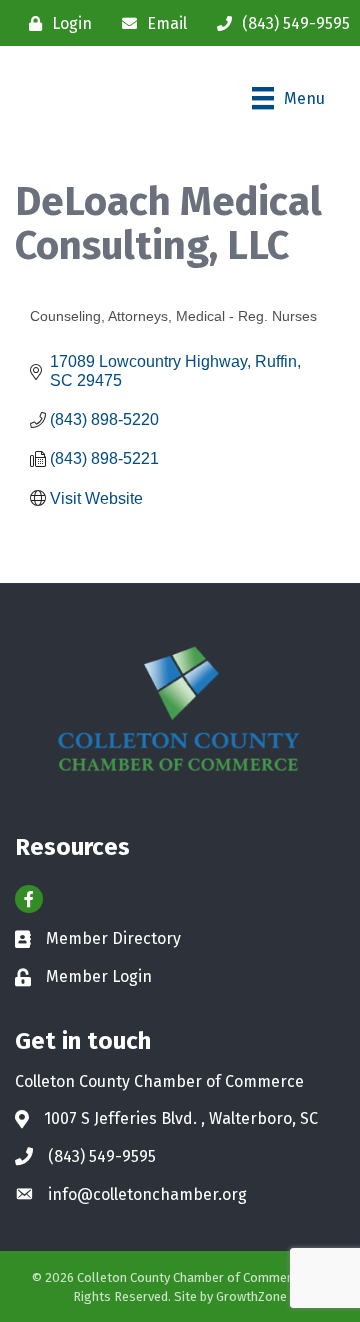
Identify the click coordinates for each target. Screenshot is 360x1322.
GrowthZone (251, 1296)
